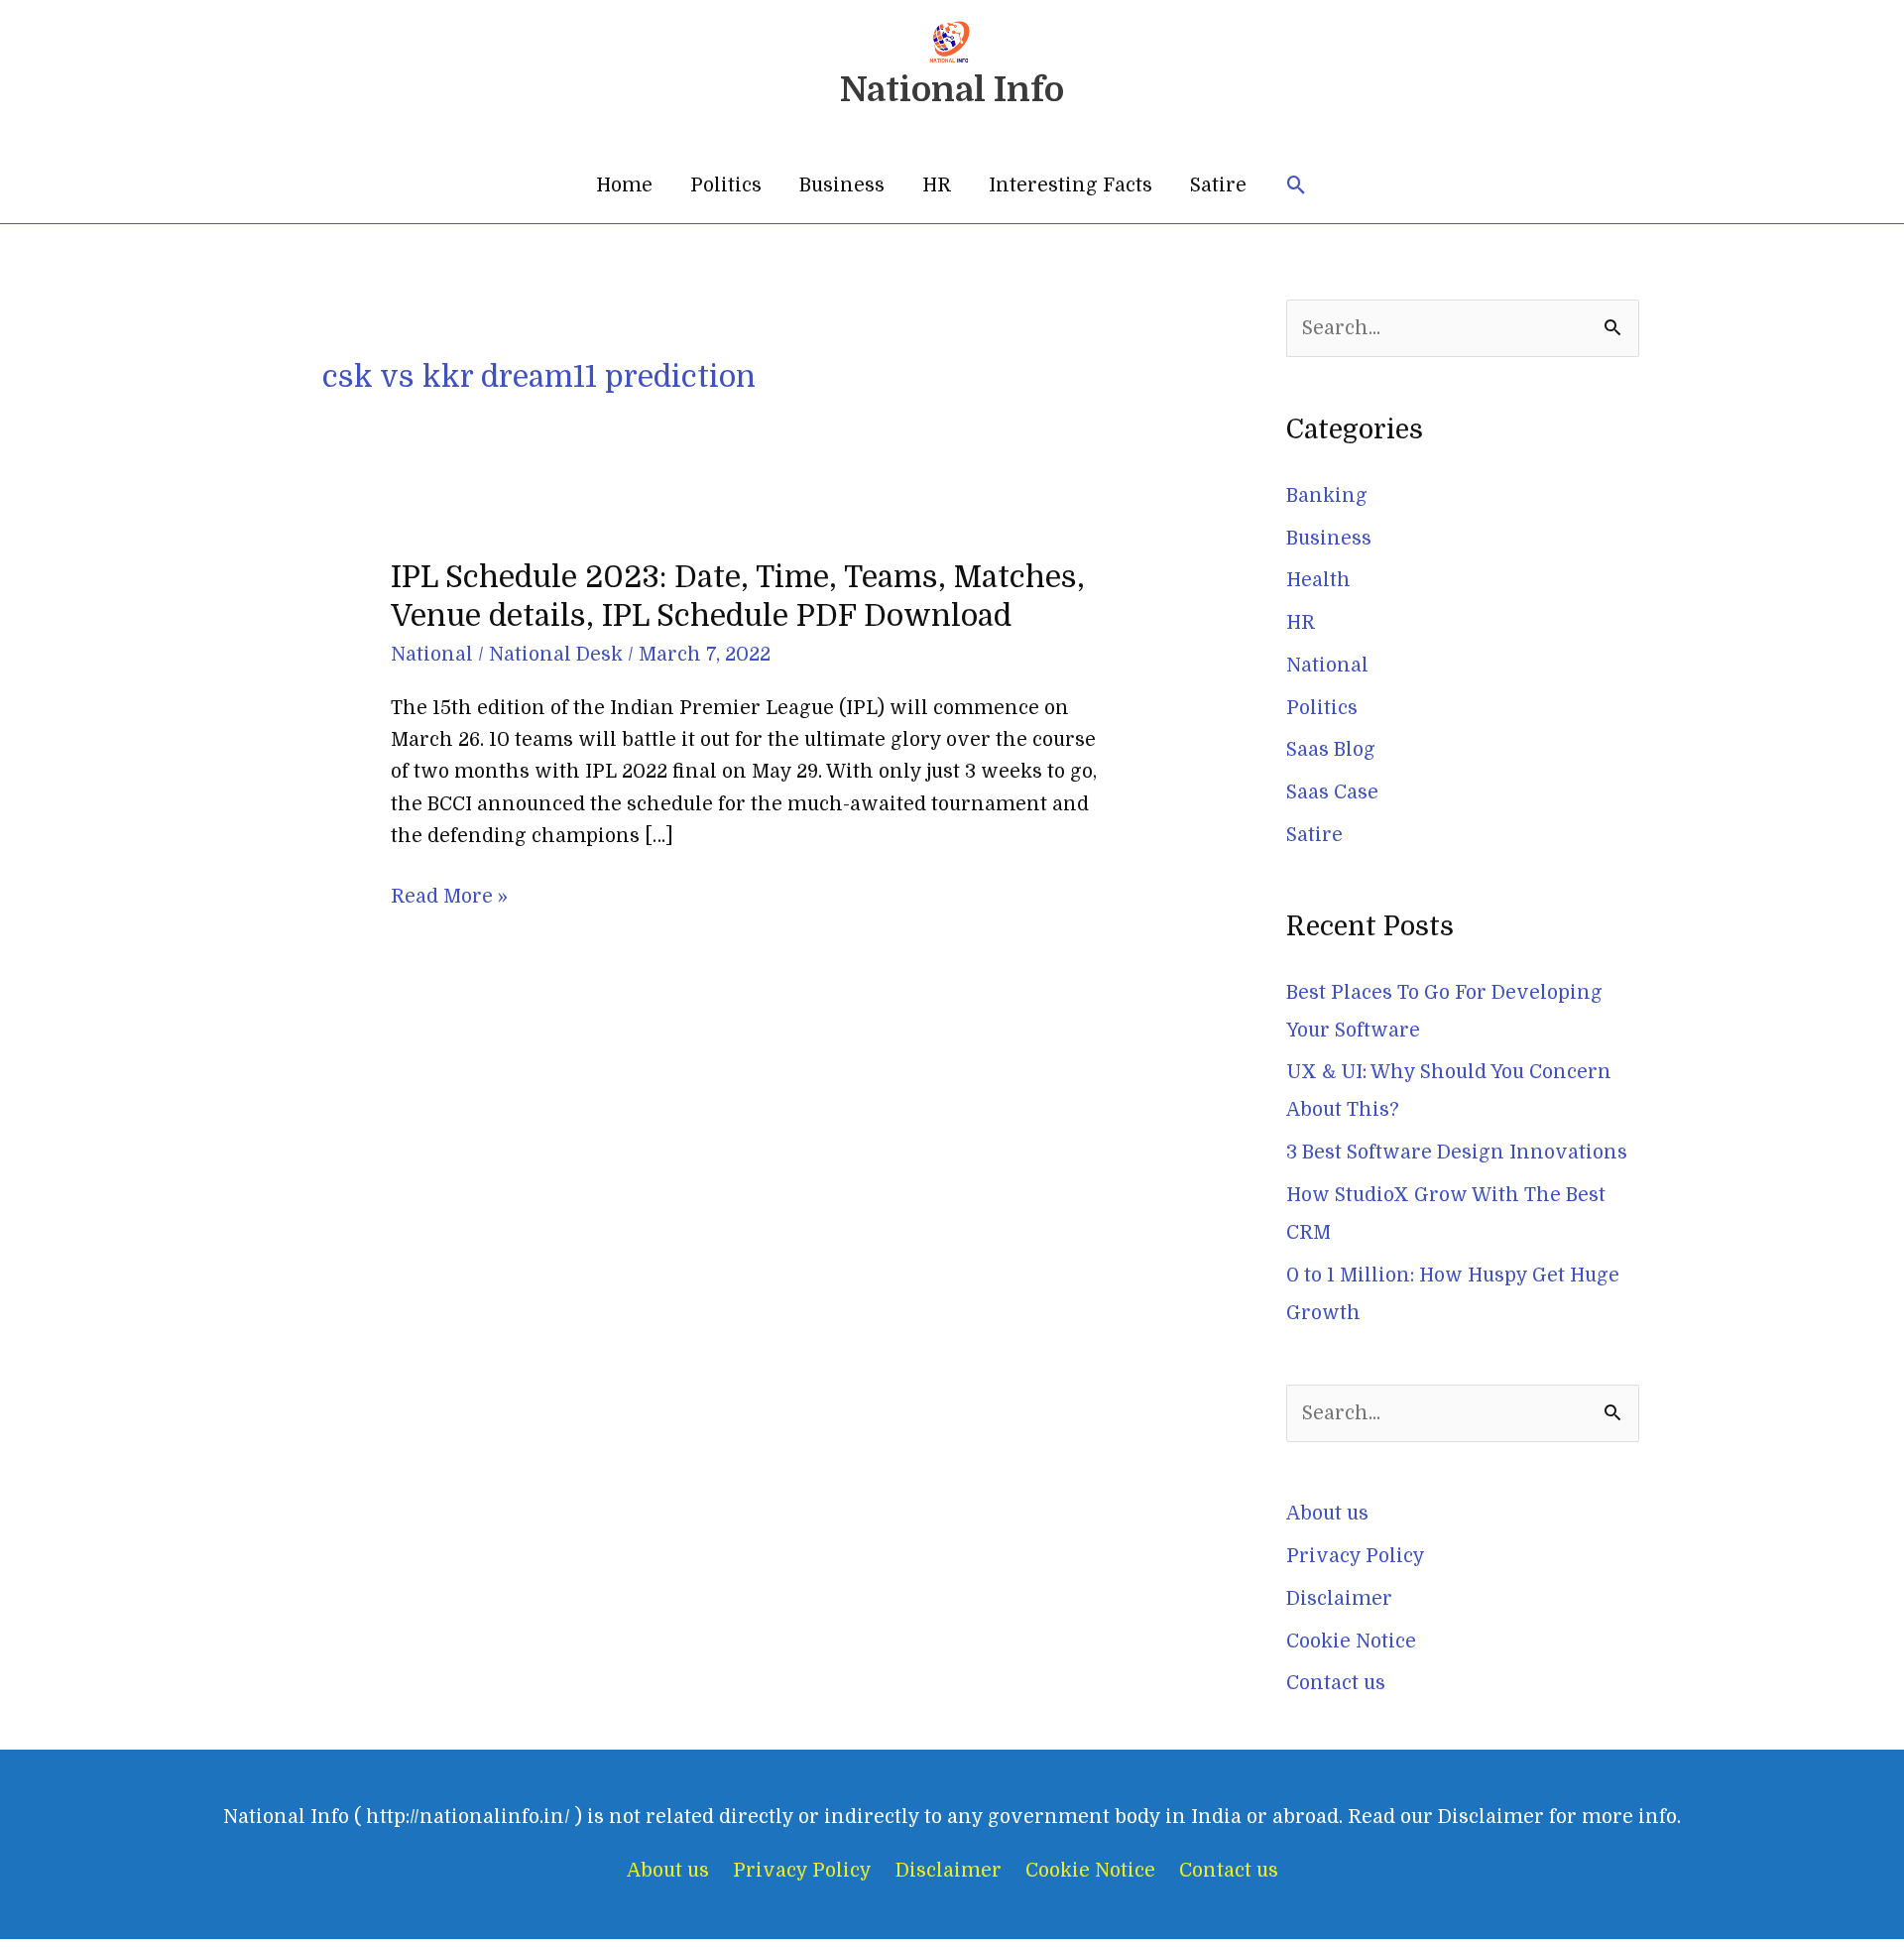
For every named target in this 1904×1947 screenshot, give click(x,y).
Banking (1327, 496)
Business (842, 185)
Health (1318, 580)
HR (937, 185)
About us (1327, 1514)
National (432, 655)
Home (624, 185)
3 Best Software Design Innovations (1457, 1153)
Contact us (1336, 1683)
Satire (1218, 185)
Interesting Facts (1071, 185)
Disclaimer (1339, 1599)
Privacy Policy (1356, 1556)
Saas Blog (1331, 750)
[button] (1297, 186)
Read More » (449, 897)
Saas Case (1332, 792)
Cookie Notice (1351, 1642)
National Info (952, 89)
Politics (726, 185)
